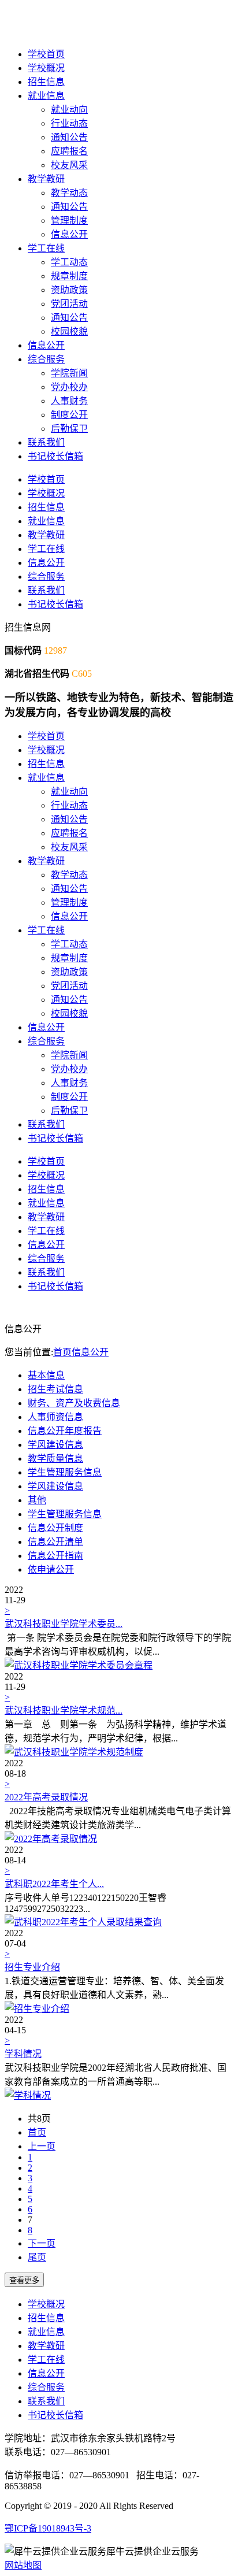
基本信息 (46, 1375)
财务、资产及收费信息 (74, 1403)
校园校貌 (69, 331)
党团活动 (69, 304)
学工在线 (46, 248)
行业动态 (69, 123)
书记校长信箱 (55, 456)
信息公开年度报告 (65, 1431)
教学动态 (69, 193)
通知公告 (69, 137)
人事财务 (69, 401)
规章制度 (69, 276)
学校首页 (46, 54)
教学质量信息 (55, 1459)
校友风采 (69, 165)
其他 (37, 1500)
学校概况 (46, 68)
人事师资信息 (55, 1417)
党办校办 (69, 387)
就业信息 (46, 96)
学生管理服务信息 (65, 1472)
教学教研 (46, 179)
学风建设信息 (55, 1445)
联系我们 (46, 442)
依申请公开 (51, 1569)
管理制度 (69, 220)
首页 (62, 1352)
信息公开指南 (55, 1556)
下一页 (42, 2243)
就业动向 (69, 110)
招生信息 (46, 82)
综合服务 (46, 359)
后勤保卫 (69, 429)
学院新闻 (69, 373)
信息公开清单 (55, 1542)
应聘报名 (69, 151)
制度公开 (69, 415)
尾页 (37, 2257)
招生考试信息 (55, 1389)
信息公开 (69, 234)
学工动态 (69, 262)
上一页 (42, 2146)
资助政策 (69, 290)
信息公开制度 (55, 1528)
